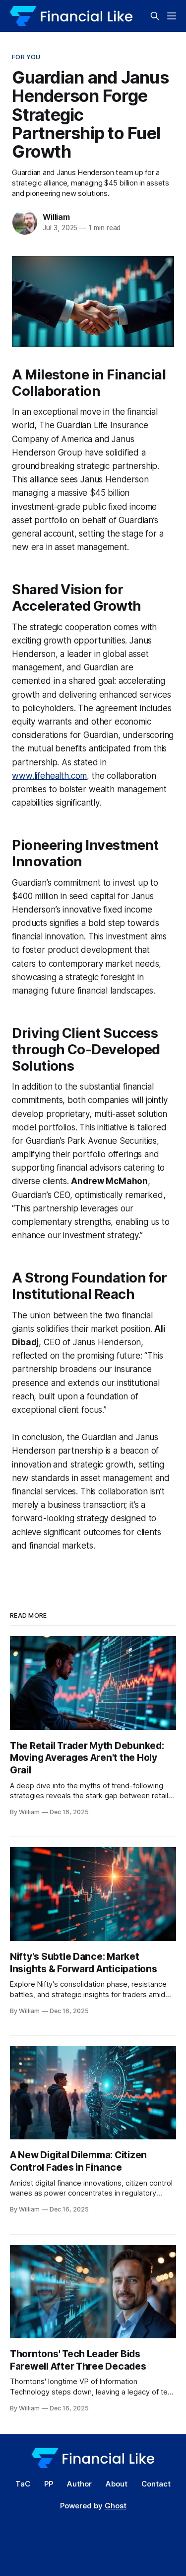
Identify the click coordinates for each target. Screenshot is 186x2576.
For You (26, 57)
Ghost (116, 2506)
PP (49, 2484)
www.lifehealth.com (49, 776)
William (56, 217)
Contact (156, 2484)
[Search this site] (155, 16)
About (117, 2484)
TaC (23, 2484)
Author (79, 2484)
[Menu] (172, 16)
